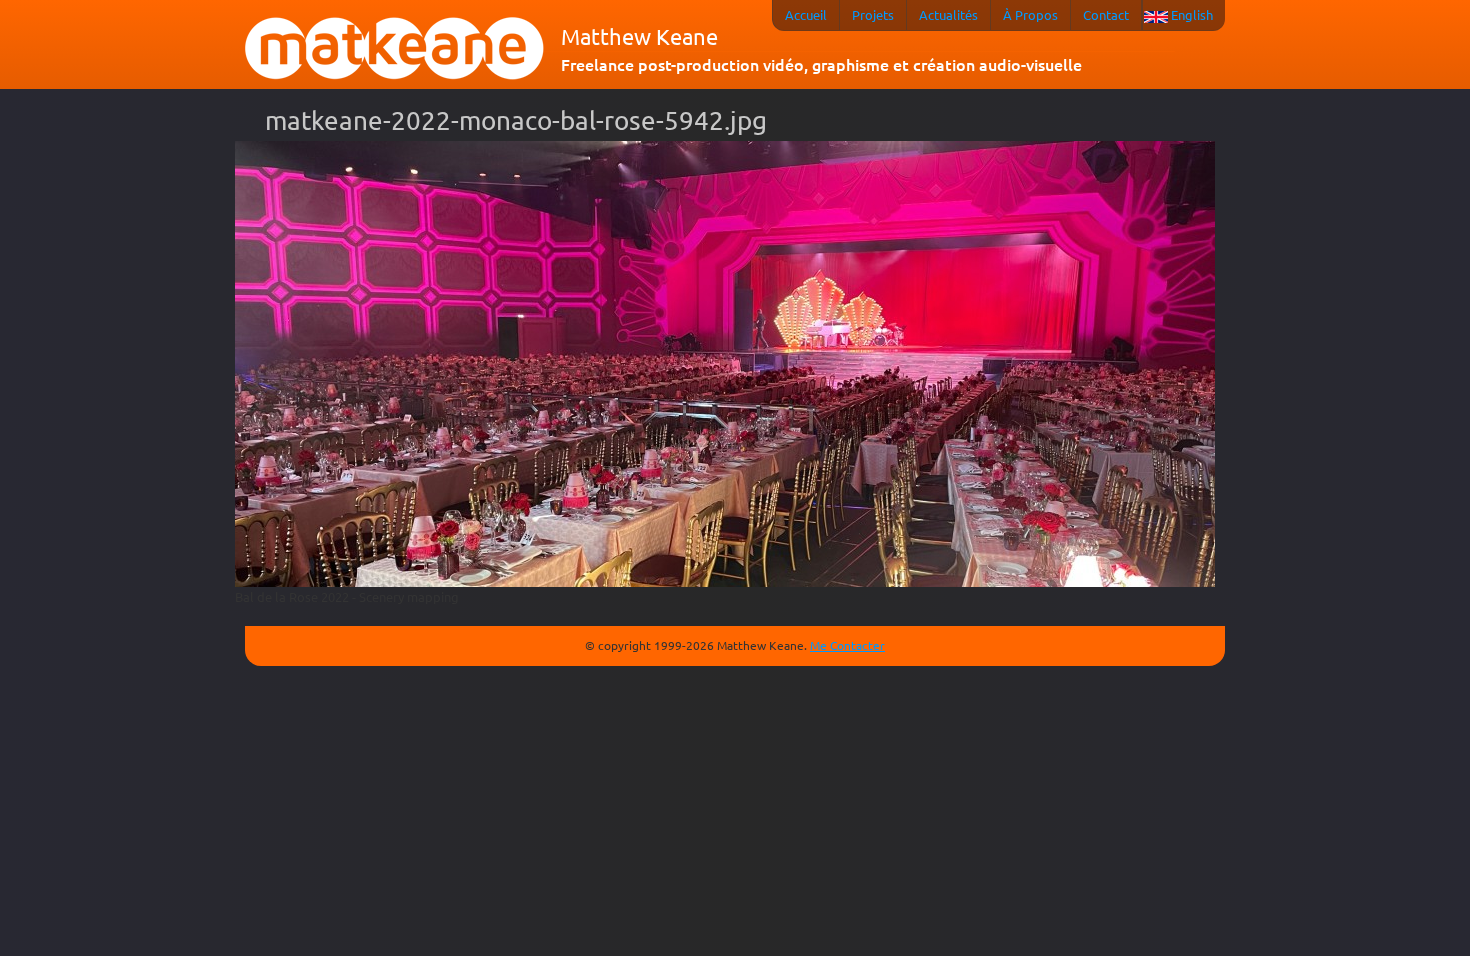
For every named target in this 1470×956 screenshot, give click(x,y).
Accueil (806, 14)
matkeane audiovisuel (395, 49)
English (1192, 14)
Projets (873, 14)
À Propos (1030, 14)
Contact (1106, 14)
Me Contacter (847, 645)
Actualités (948, 14)
